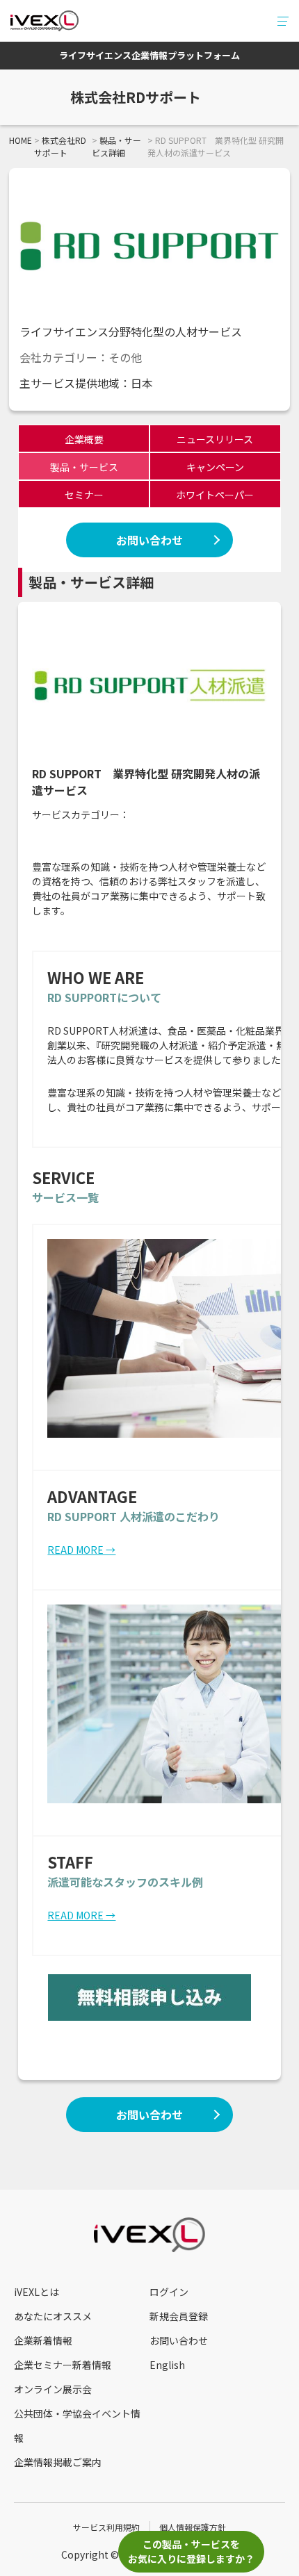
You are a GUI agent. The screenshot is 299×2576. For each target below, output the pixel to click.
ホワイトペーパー (215, 495)
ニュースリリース (215, 439)
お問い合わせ (149, 540)
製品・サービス (84, 467)
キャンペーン (215, 467)
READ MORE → (81, 1550)
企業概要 (84, 439)
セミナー (84, 495)
